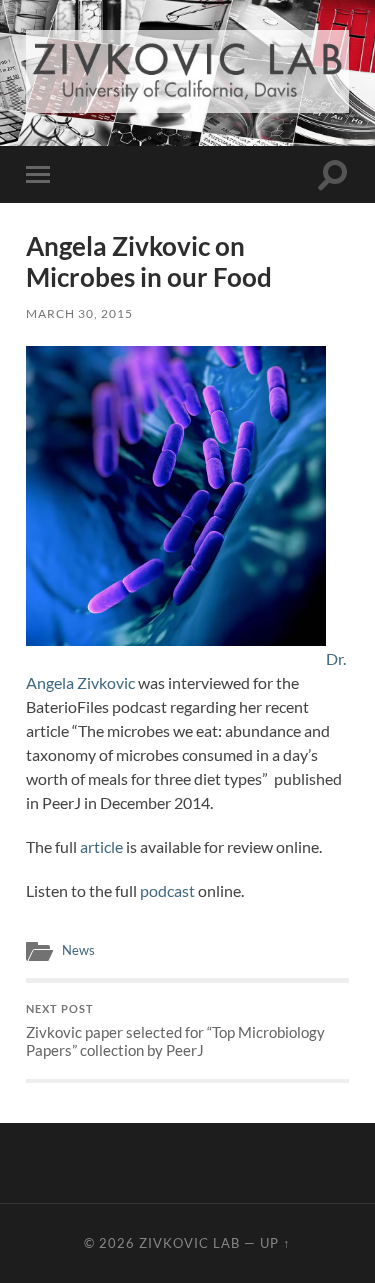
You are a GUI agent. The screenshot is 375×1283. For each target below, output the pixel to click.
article (101, 846)
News (78, 950)
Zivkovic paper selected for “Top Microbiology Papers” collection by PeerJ (175, 1031)
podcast (167, 890)
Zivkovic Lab (189, 1243)
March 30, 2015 (79, 313)
